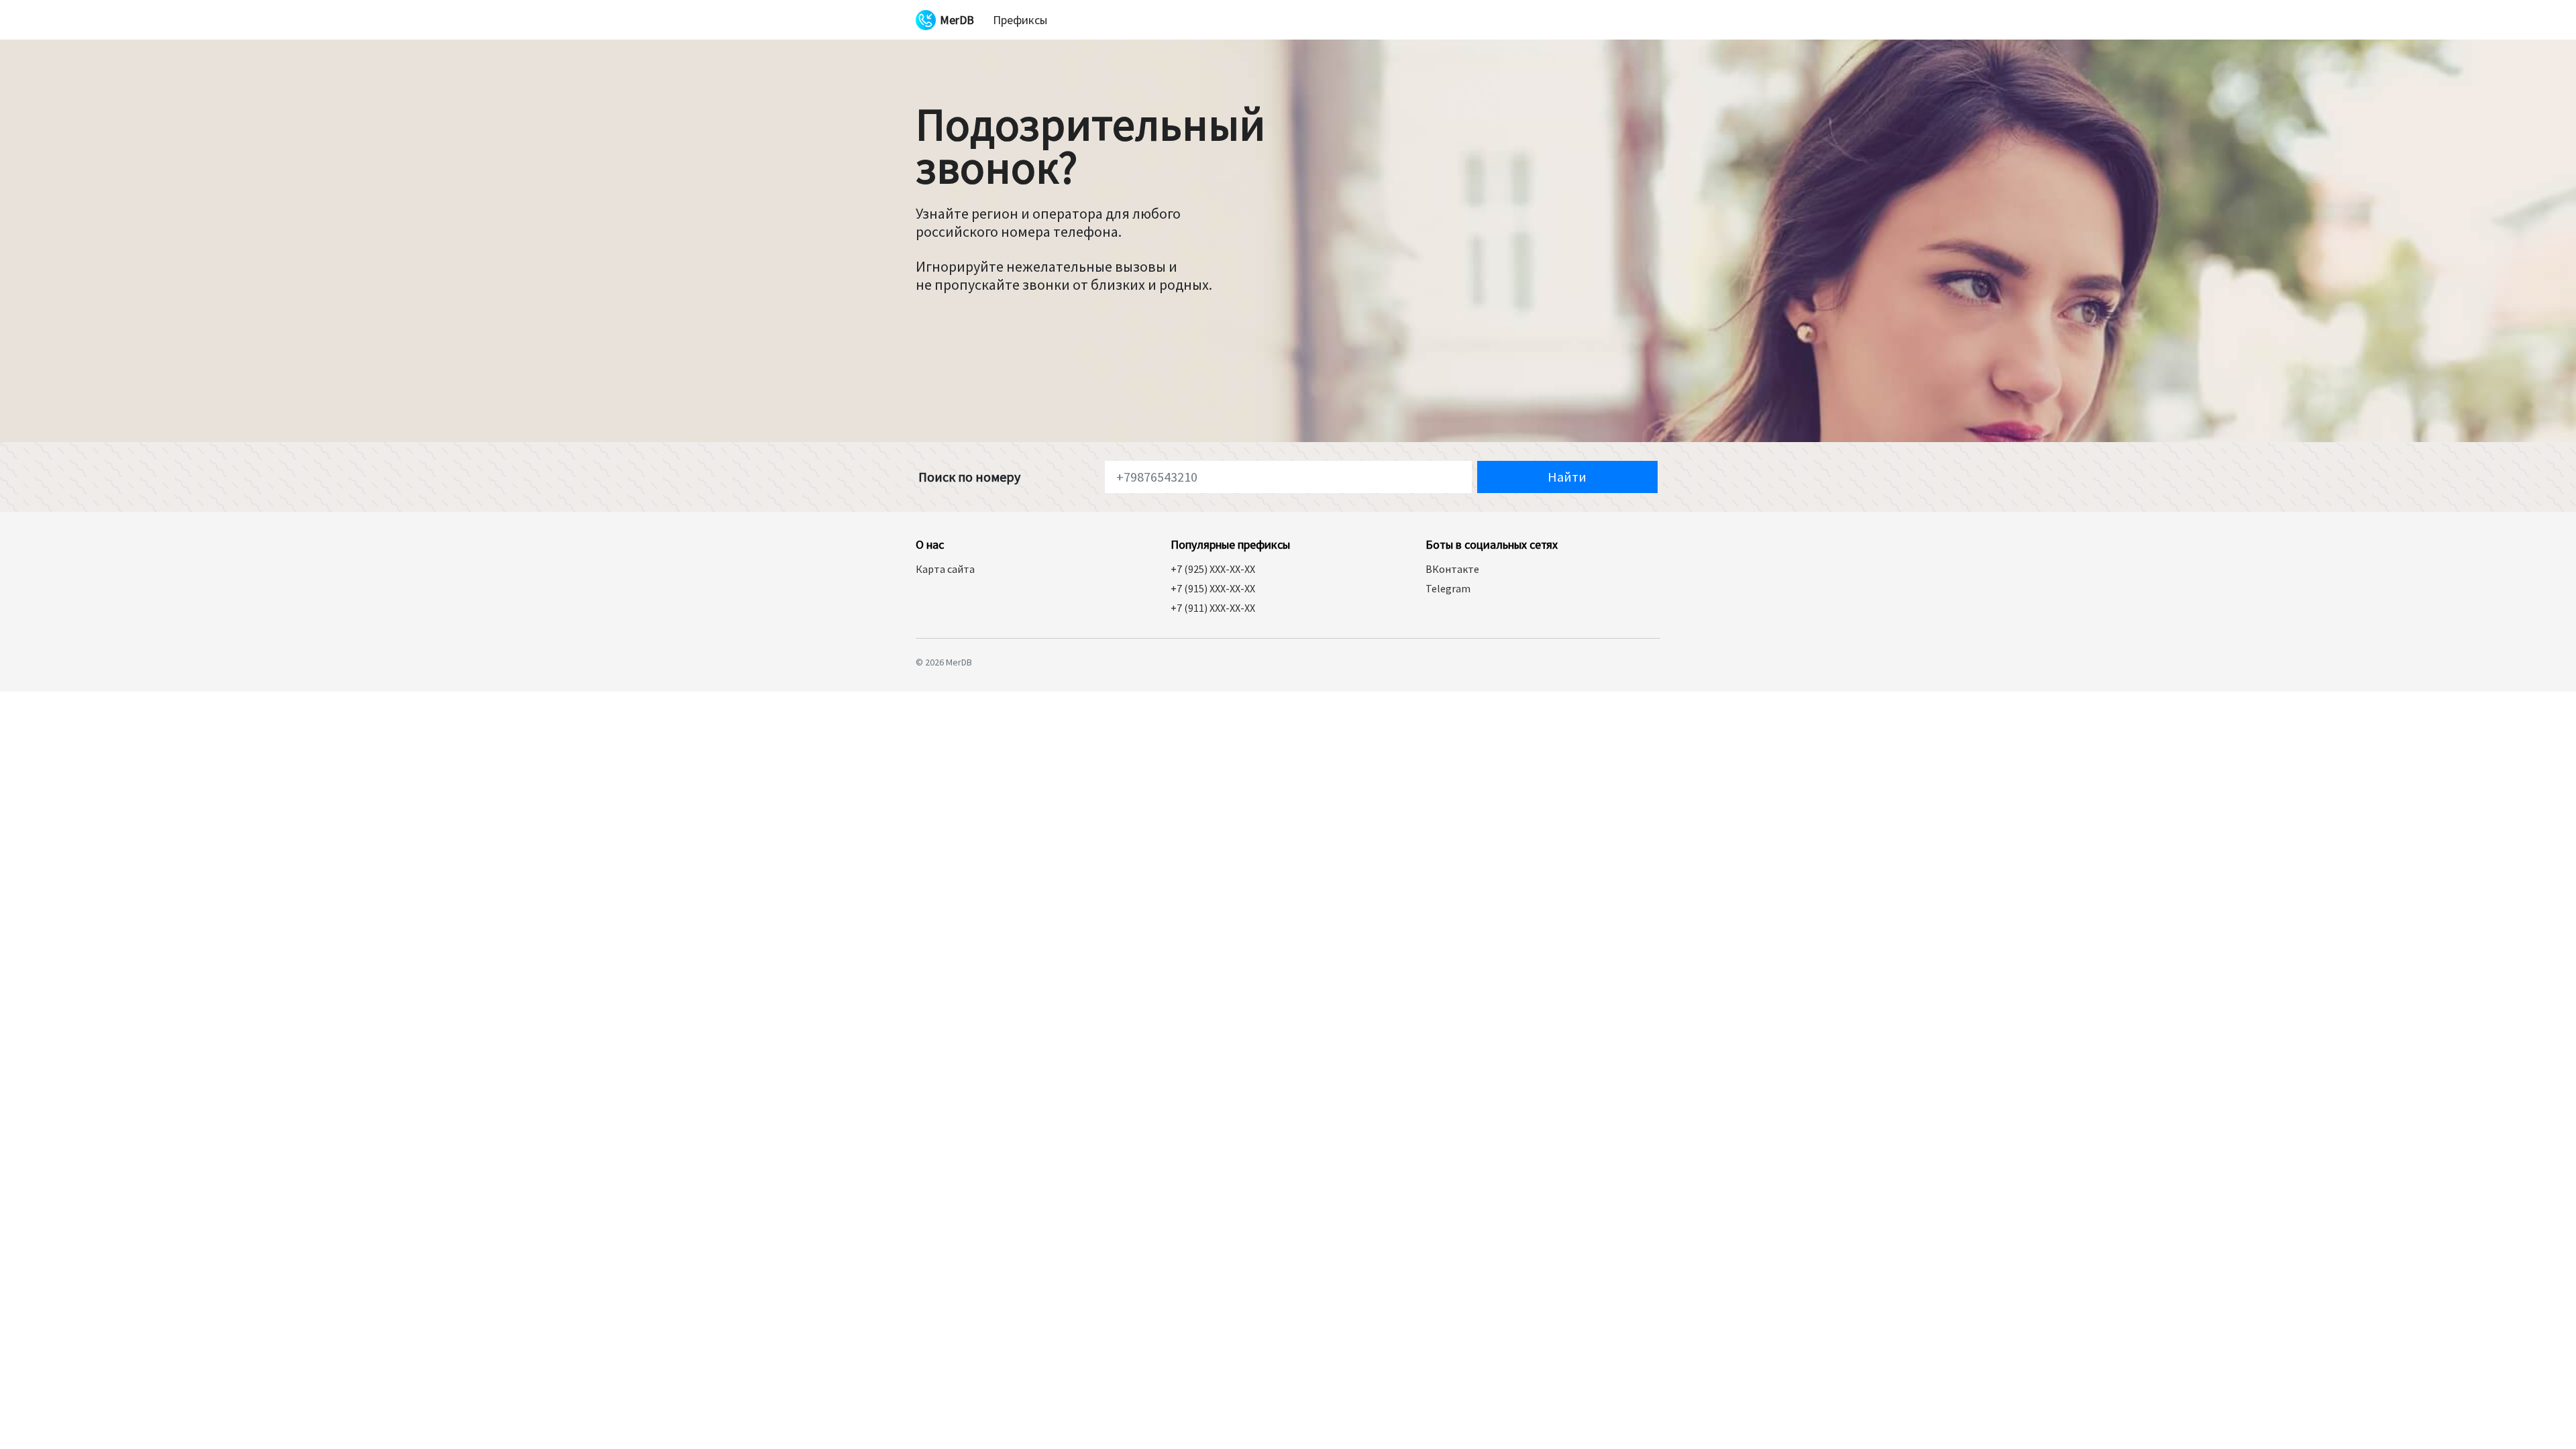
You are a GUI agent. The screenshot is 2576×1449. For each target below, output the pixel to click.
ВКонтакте (1452, 569)
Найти (1567, 477)
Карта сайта (945, 569)
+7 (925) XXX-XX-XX (1213, 569)
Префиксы (1020, 20)
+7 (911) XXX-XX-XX (1213, 608)
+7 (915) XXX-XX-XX (1213, 588)
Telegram (1448, 588)
